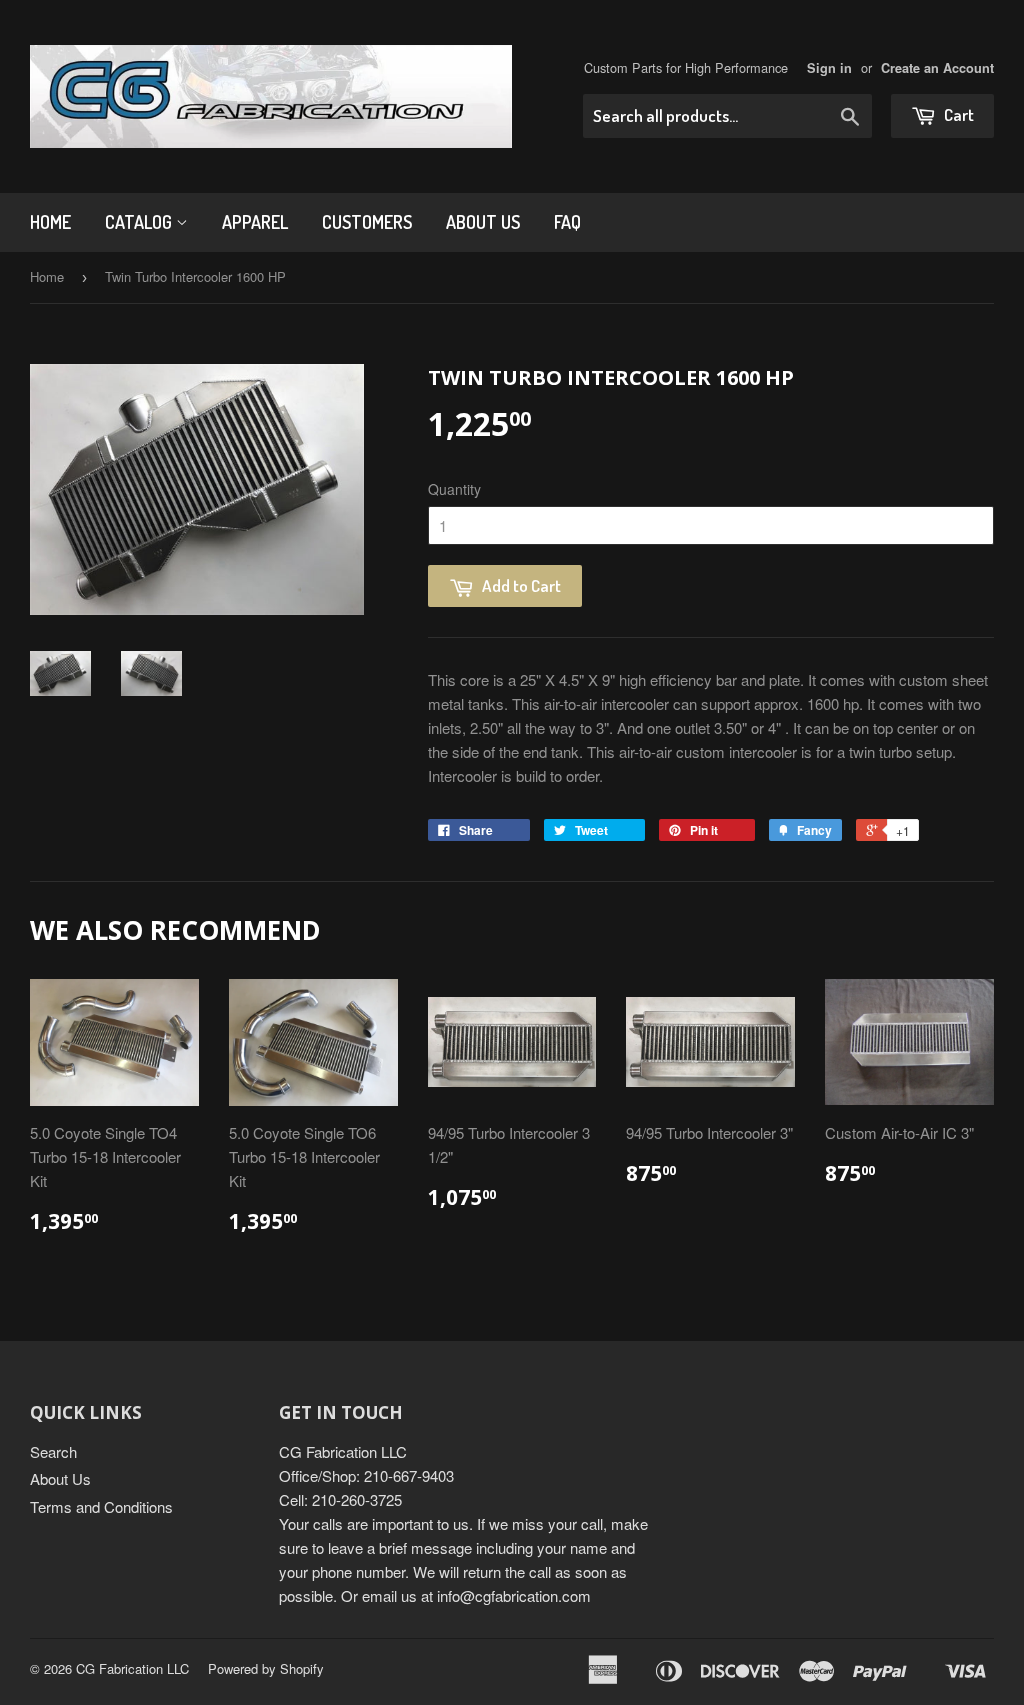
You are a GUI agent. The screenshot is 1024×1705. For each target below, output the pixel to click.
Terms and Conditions (101, 1506)
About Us (483, 222)
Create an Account (937, 68)
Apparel (255, 222)
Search (53, 1451)
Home (50, 222)
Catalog (140, 222)
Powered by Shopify (266, 1668)
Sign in (829, 68)
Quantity (454, 489)
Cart (957, 114)
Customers (367, 222)
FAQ (567, 222)
